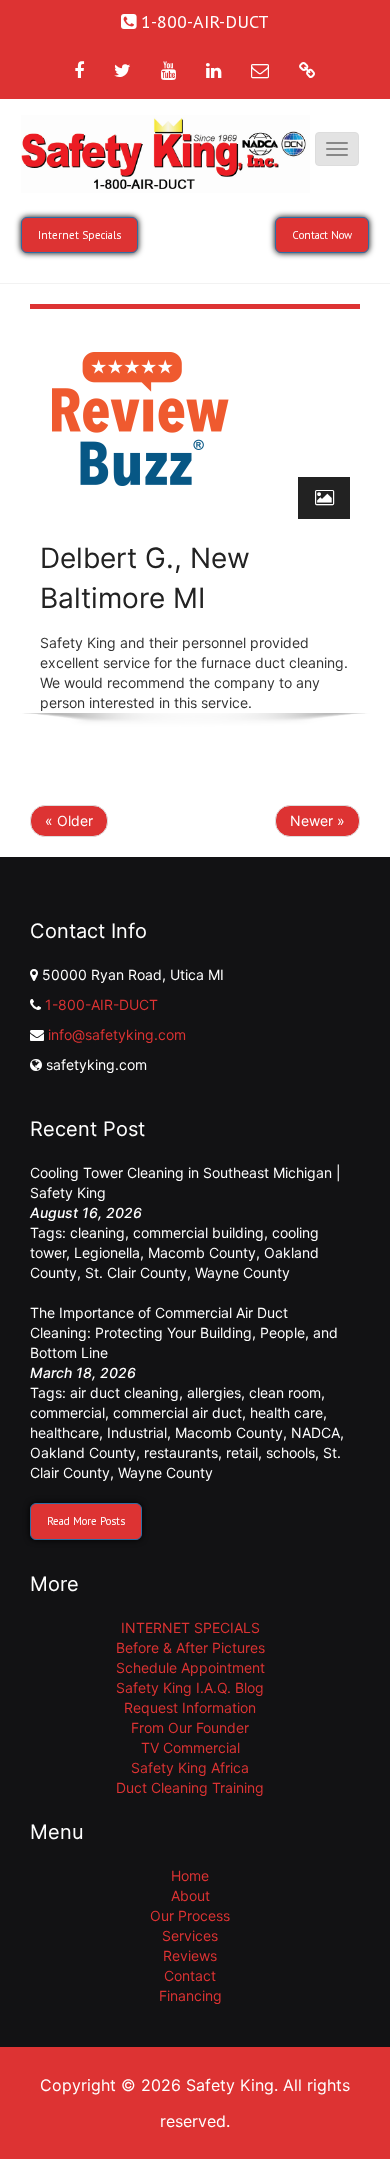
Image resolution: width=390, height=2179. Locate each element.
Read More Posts (86, 1521)
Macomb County (202, 1252)
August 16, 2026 (86, 1212)
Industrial (137, 1432)
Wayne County (242, 1272)
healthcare (64, 1432)
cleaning (97, 1232)
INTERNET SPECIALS (190, 1627)
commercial (67, 1412)
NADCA (315, 1432)
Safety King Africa (190, 1767)
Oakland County (83, 1452)
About (190, 1895)
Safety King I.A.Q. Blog (190, 1687)
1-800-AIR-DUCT (101, 1004)
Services (190, 1935)
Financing (190, 1995)
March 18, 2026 (83, 1372)
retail (242, 1452)
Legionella (107, 1252)
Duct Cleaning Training (190, 1787)
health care (286, 1412)
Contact (190, 1975)
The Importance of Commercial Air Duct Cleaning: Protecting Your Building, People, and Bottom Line (184, 1332)
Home (190, 1875)
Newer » (317, 820)
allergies (214, 1392)
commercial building (198, 1232)
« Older (69, 820)
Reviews (190, 1955)
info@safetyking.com (117, 1034)
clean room (285, 1392)
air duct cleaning (124, 1392)
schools (290, 1452)
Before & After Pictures (190, 1647)
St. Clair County (136, 1272)
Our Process (190, 1915)
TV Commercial (190, 1747)
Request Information (190, 1707)
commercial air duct (177, 1412)
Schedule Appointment (190, 1667)
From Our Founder (190, 1727)
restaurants (181, 1452)
